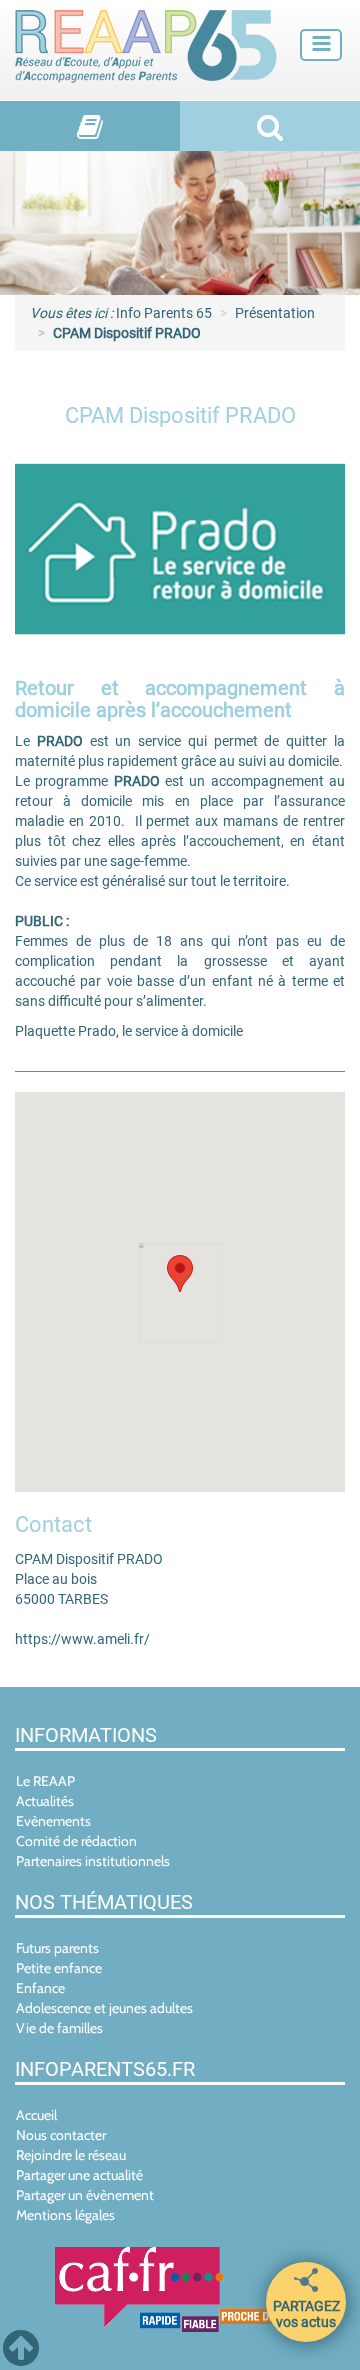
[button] (180, 1273)
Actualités (45, 1801)
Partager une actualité (79, 2175)
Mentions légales (65, 2215)
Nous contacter (61, 2135)
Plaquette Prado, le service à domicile (129, 1031)
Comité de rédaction (76, 1841)
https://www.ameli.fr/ (82, 1639)
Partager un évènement (85, 2195)
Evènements (53, 1821)
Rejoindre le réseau (71, 2155)
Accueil (36, 2115)
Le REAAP (45, 1781)
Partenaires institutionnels (93, 1861)
